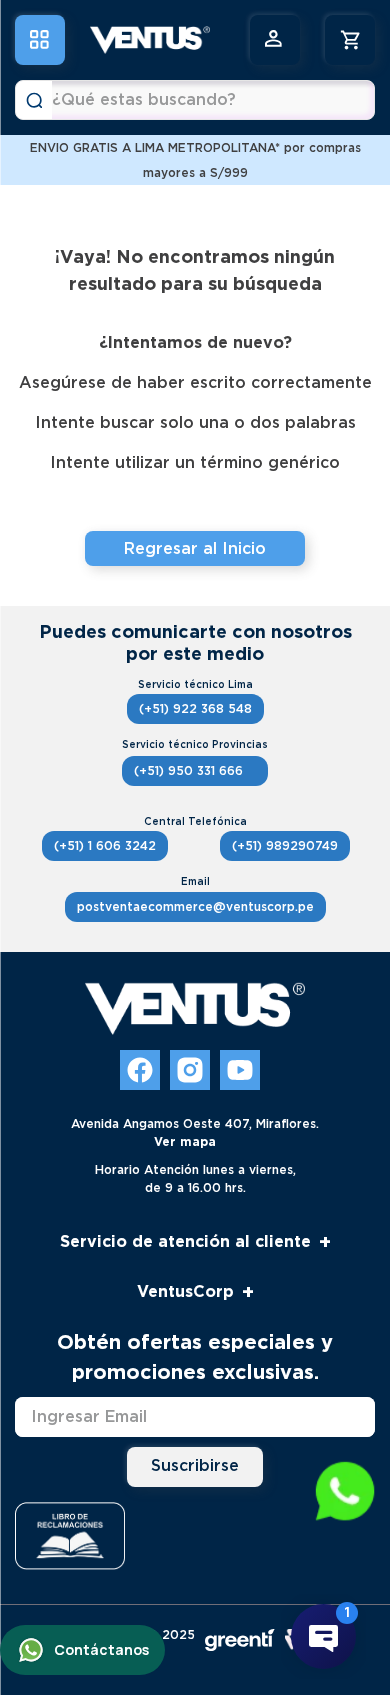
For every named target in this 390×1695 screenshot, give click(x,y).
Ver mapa (185, 1141)
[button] (345, 1493)
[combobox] (195, 100)
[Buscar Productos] (34, 100)
